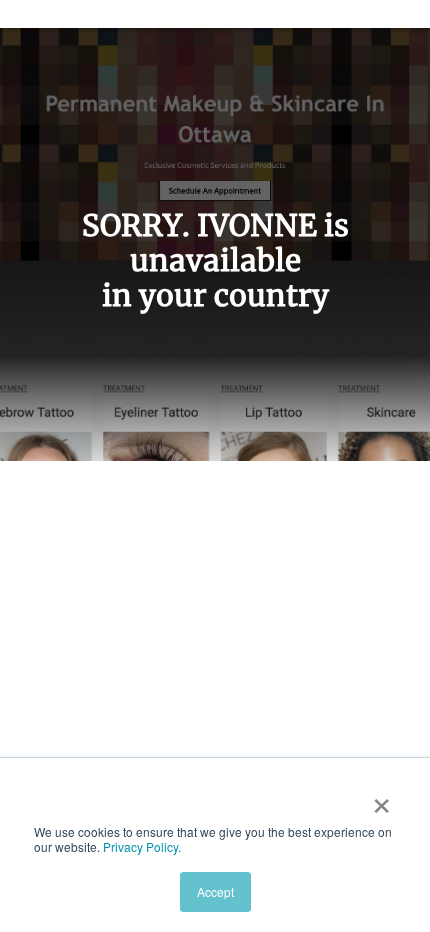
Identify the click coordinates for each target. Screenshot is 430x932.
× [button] (381, 799)
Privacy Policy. (142, 846)
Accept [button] (215, 891)
